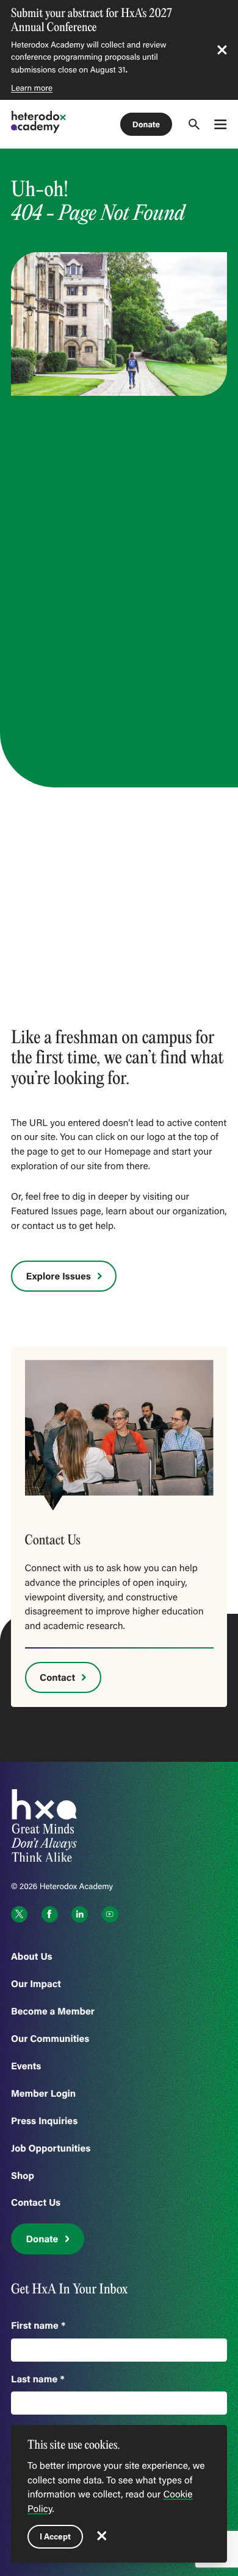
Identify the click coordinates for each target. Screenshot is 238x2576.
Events (26, 2066)
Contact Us (36, 2202)
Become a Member (53, 2011)
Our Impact (36, 1984)
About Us (32, 1956)
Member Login (43, 2093)
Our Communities (50, 2039)
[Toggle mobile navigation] (220, 124)
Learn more (32, 88)
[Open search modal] (194, 124)
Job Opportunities (51, 2148)
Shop (23, 2176)
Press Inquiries (44, 2121)
